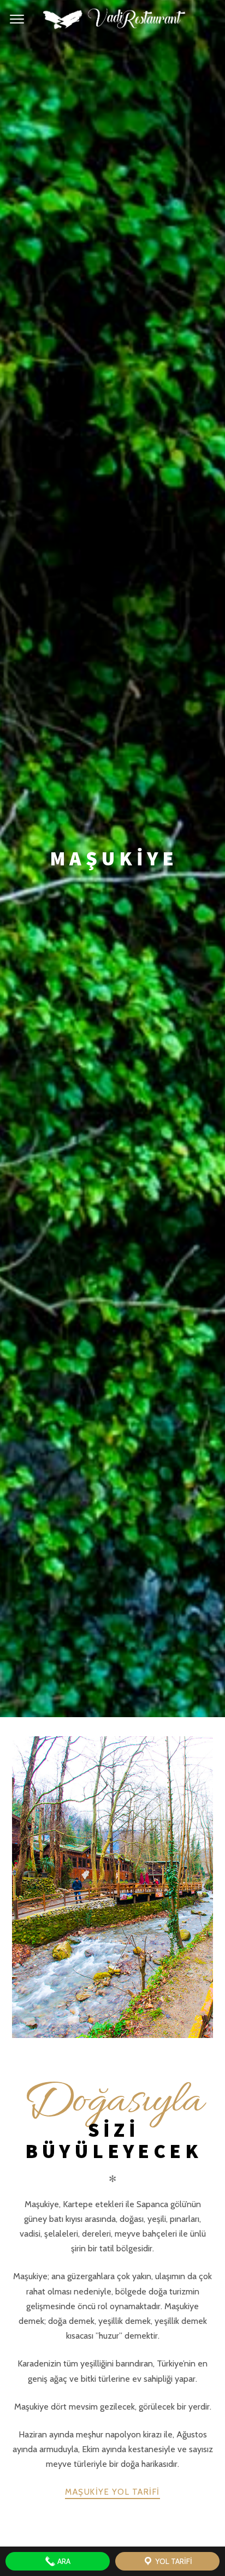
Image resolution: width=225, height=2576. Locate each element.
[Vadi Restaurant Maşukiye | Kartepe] (112, 20)
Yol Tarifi (173, 2561)
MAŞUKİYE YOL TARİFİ (112, 2492)
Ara (63, 2561)
